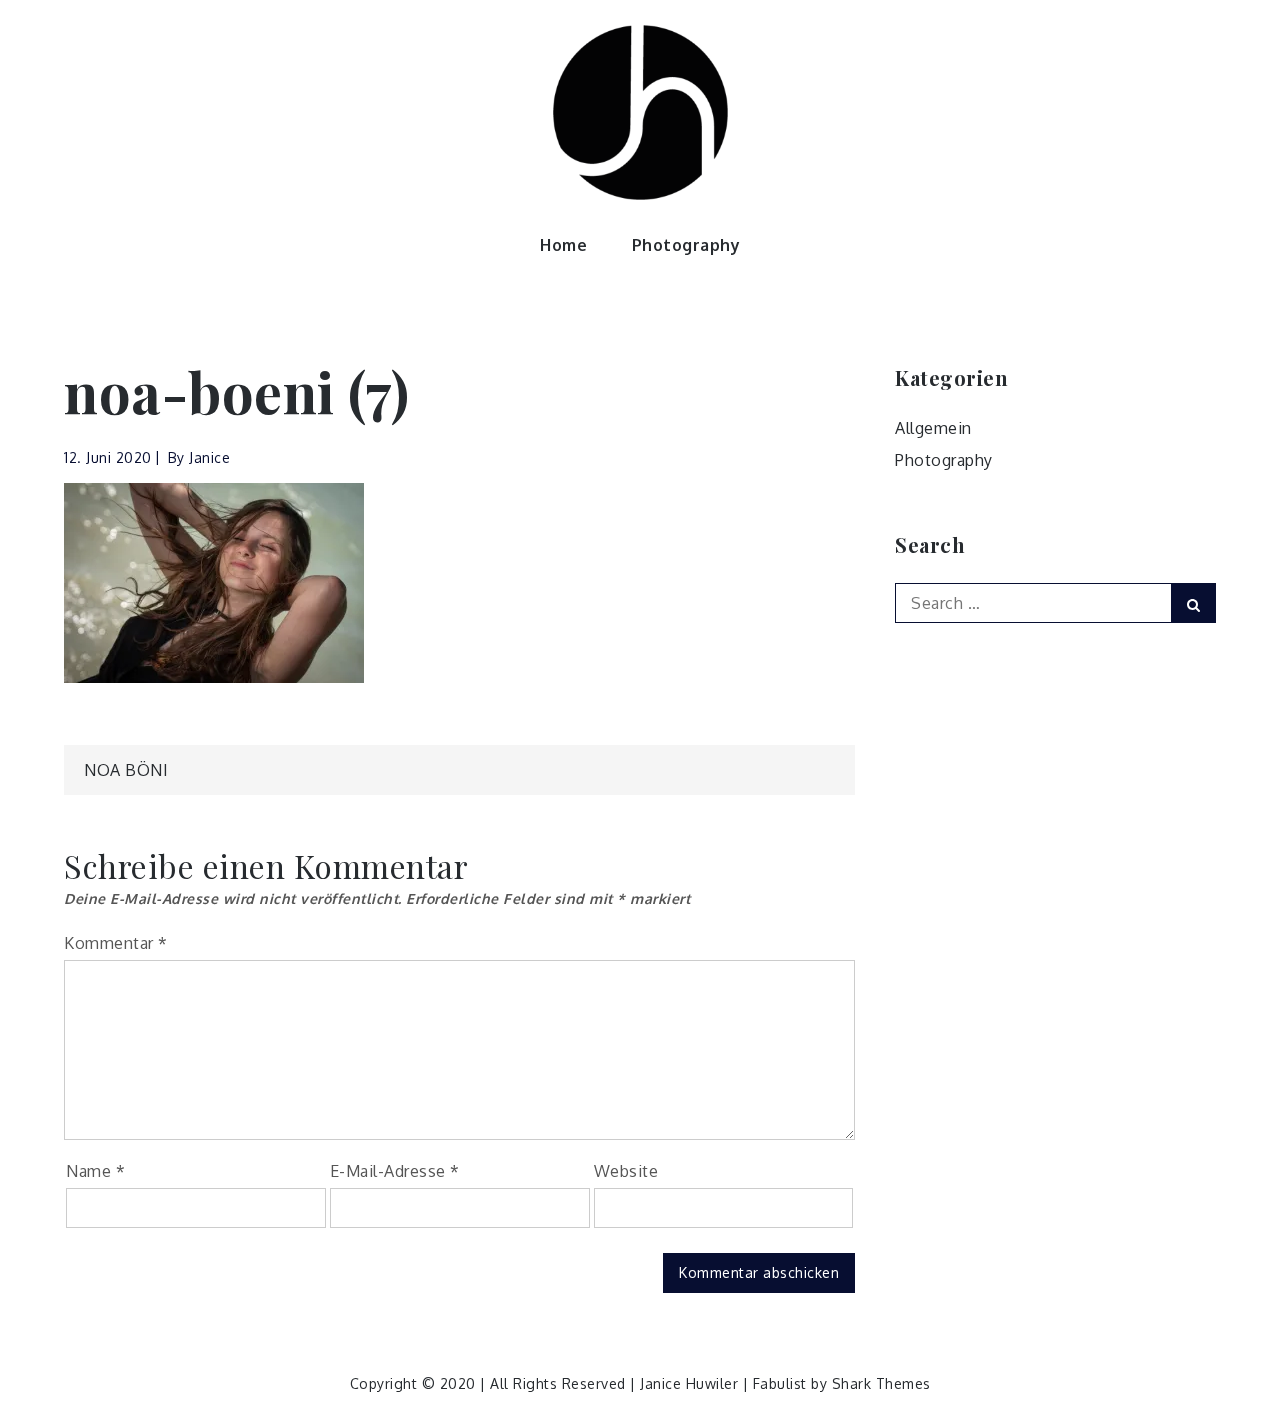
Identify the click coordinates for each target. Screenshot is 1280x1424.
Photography (686, 245)
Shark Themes (881, 1383)
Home (563, 245)
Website (626, 1171)
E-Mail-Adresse (395, 1171)
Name (95, 1171)
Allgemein (933, 428)
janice (209, 457)
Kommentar (116, 943)
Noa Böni (126, 770)
